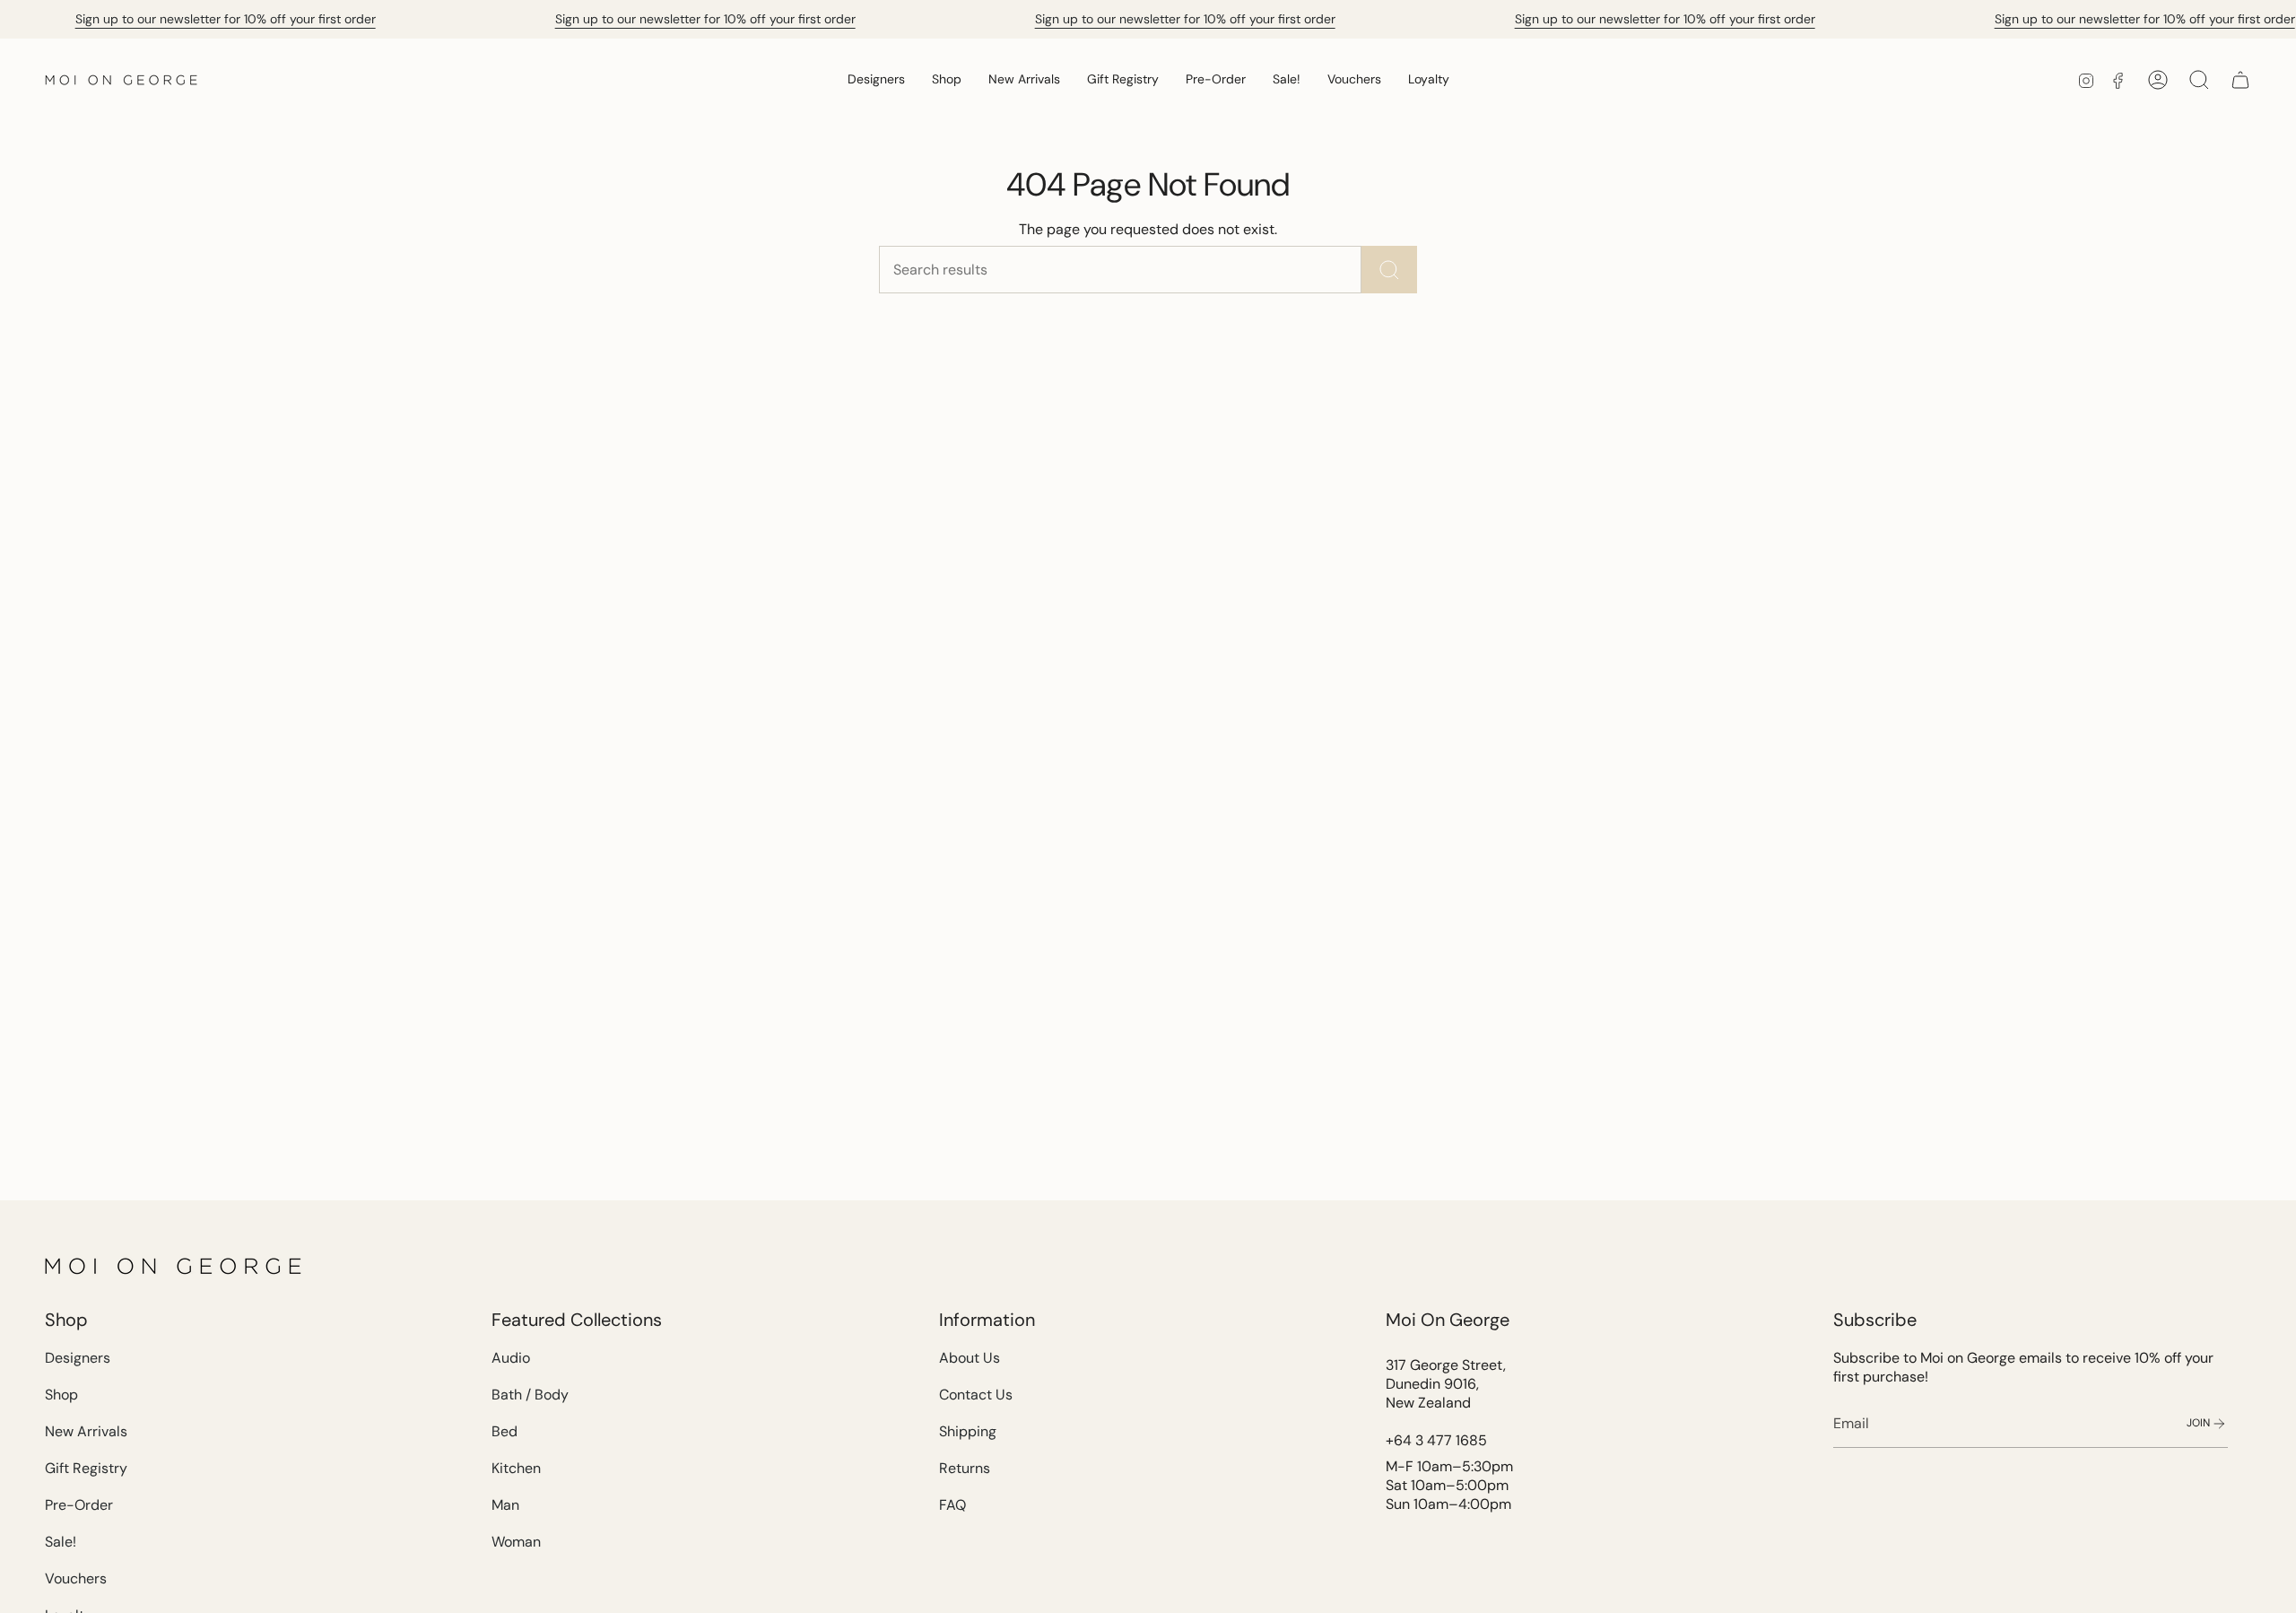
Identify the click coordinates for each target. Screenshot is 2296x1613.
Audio (511, 1358)
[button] (876, 79)
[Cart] (2240, 80)
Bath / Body (530, 1395)
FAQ (952, 1505)
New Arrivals (86, 1431)
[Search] (1389, 270)
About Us (970, 1358)
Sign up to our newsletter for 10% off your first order (226, 19)
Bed (504, 1431)
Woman (516, 1542)
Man (505, 1505)
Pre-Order (79, 1505)
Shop (61, 1395)
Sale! (61, 1542)
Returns (965, 1468)
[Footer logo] (175, 1266)
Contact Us (976, 1395)
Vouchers (76, 1578)
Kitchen (516, 1468)
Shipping (968, 1431)
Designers (78, 1358)
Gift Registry (86, 1468)
